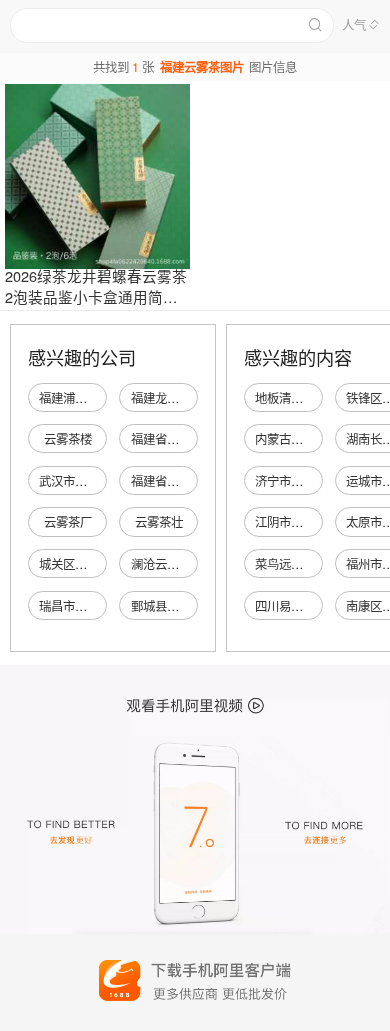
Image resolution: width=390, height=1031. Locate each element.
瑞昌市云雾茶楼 (81, 606)
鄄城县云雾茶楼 (173, 606)
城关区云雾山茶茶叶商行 (105, 564)
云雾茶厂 (68, 522)
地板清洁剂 (285, 398)
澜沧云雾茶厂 (167, 564)
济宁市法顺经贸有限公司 (321, 481)
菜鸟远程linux (292, 564)
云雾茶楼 (68, 439)
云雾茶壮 (159, 522)
